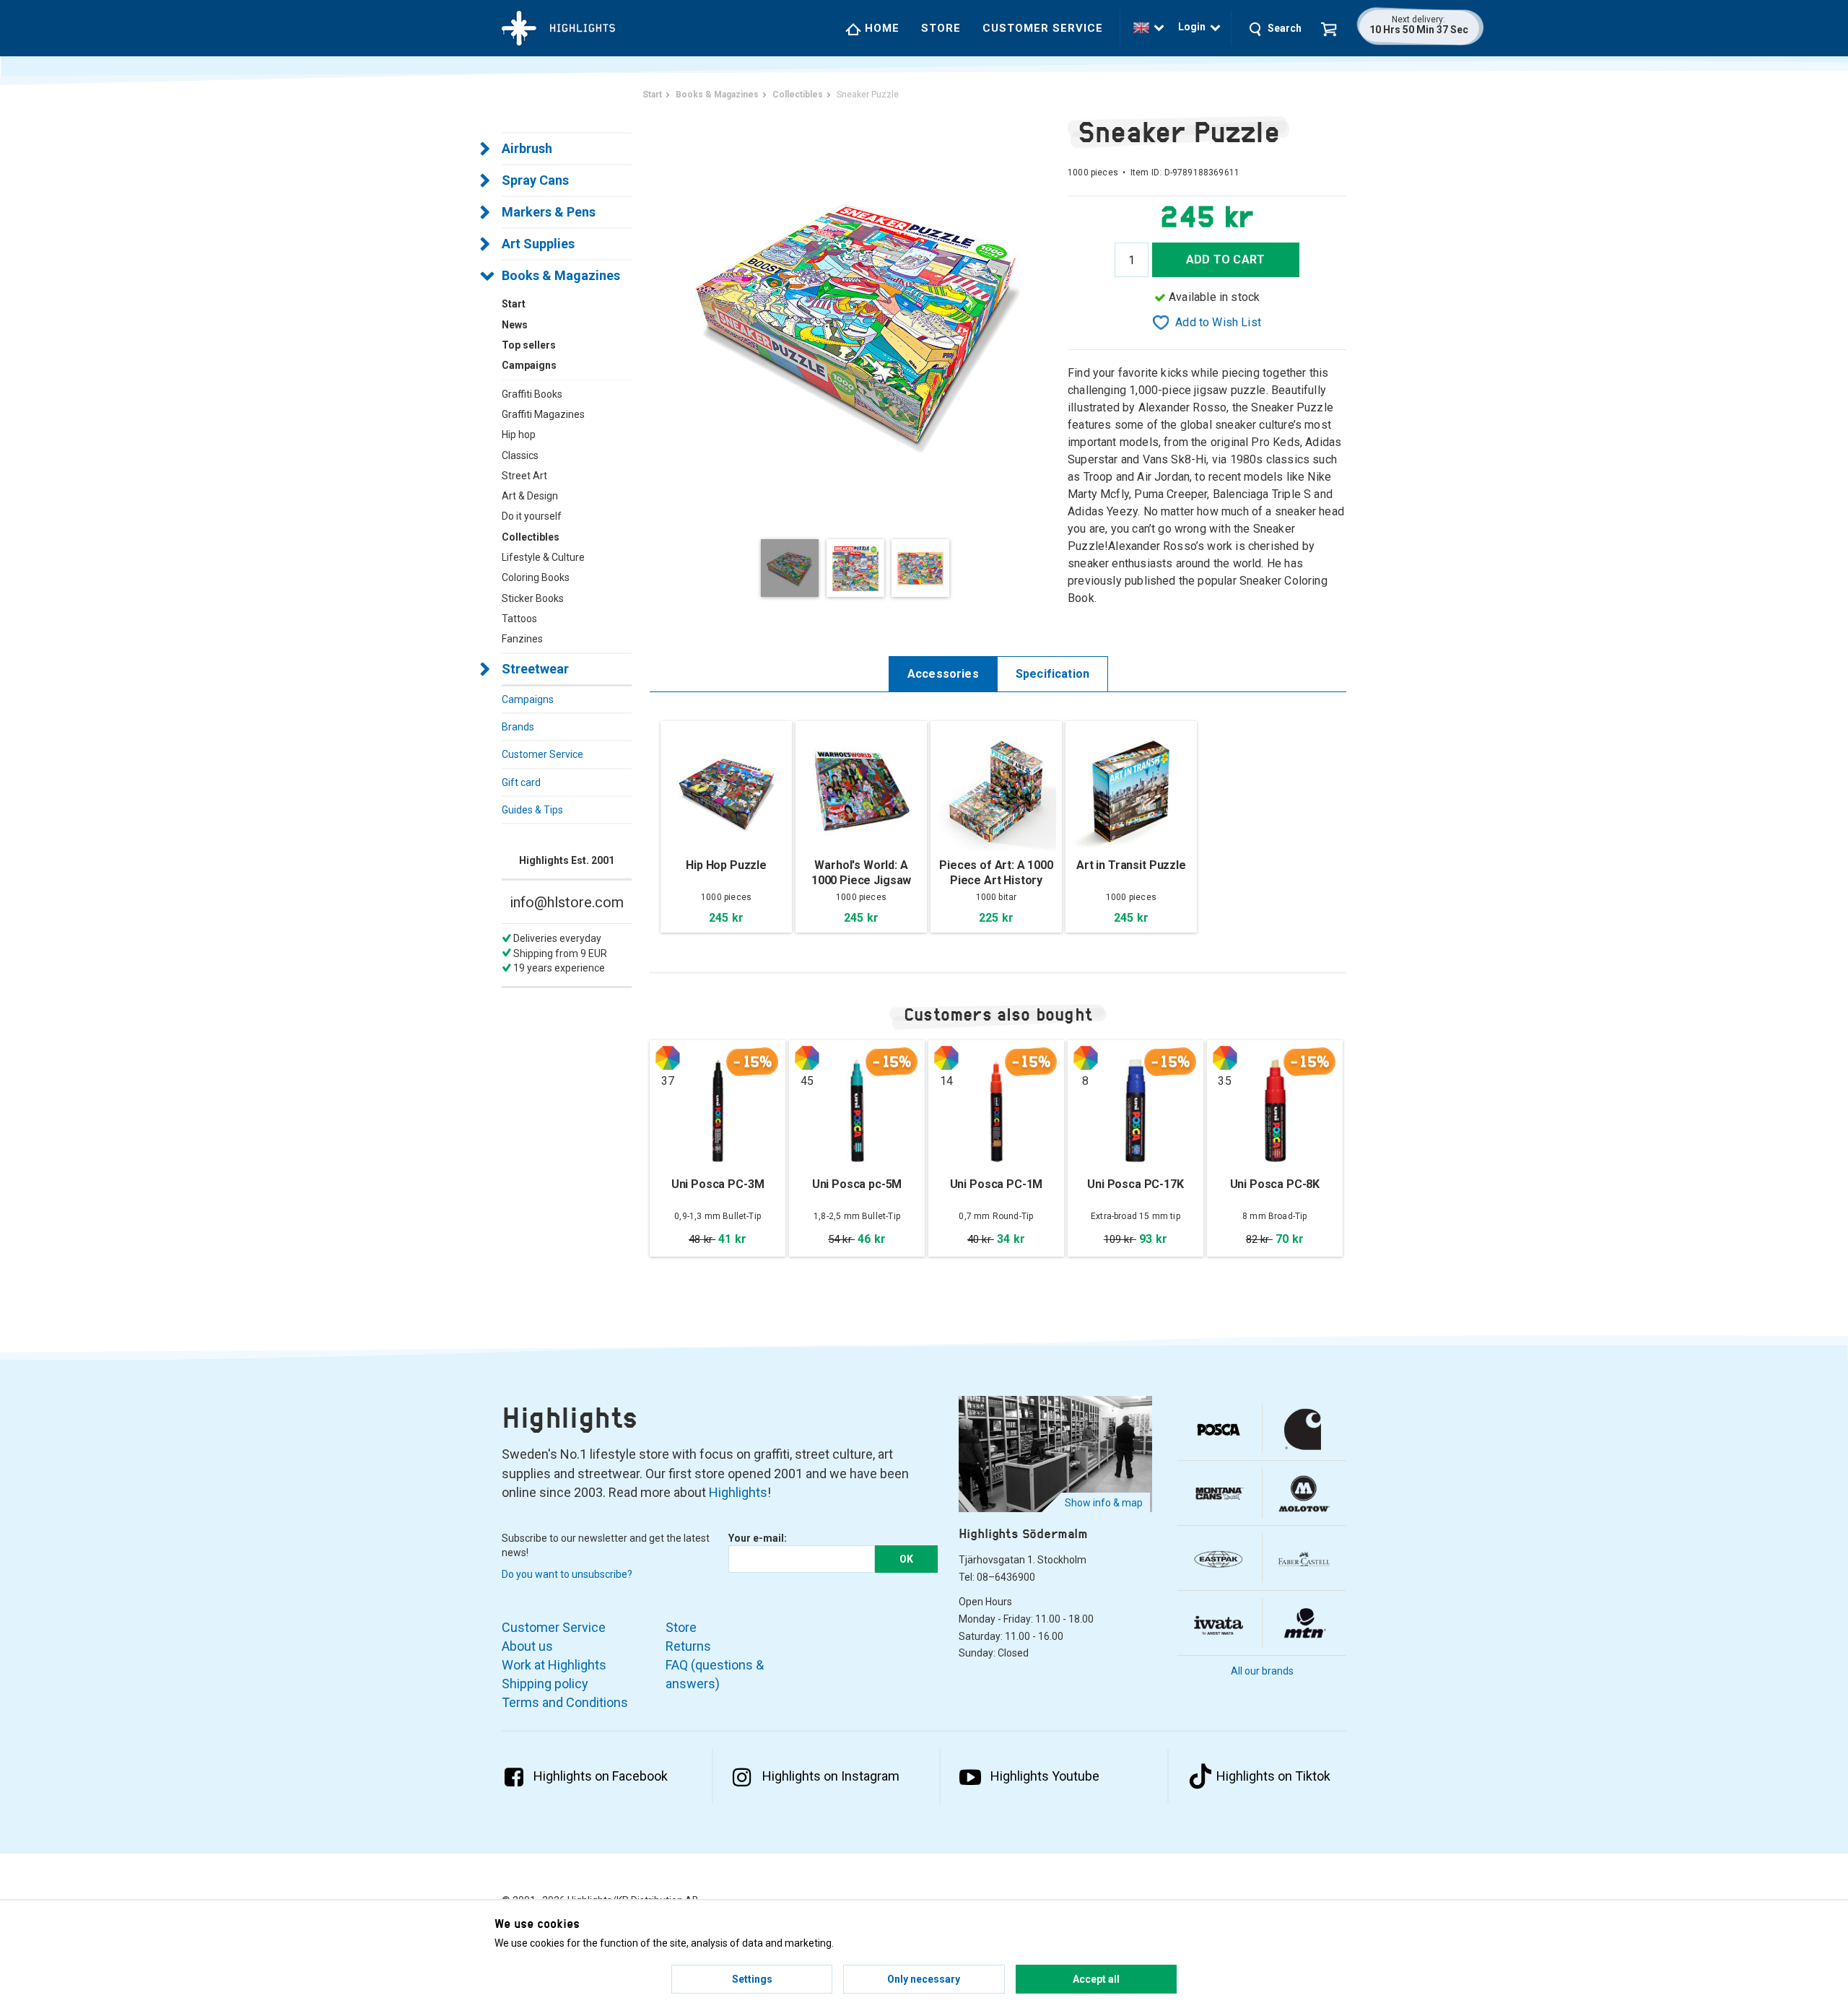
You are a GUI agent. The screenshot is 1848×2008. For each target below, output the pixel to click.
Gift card (521, 782)
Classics (520, 455)
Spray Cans (535, 180)
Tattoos (519, 619)
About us (527, 1646)
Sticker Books (533, 598)
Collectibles (531, 537)
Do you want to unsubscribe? (567, 1574)
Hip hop (519, 435)
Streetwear (535, 669)
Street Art (524, 476)
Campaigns (528, 699)
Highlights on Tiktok (1273, 1776)
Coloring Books (536, 577)
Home (880, 28)
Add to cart (1225, 259)
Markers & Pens (549, 212)
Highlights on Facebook (601, 1776)
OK (906, 1559)
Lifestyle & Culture (543, 557)
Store (941, 28)
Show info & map (1104, 1503)
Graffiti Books (532, 394)
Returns (688, 1646)
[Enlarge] (859, 317)
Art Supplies (538, 244)
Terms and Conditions (565, 1702)
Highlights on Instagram (831, 1776)
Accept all (1096, 1979)
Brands (518, 727)
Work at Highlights (554, 1665)
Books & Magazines (561, 275)
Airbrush (527, 148)
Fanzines (522, 639)
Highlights (738, 1492)
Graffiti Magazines (543, 414)
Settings (752, 1979)
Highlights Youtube (1045, 1776)
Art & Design (530, 496)
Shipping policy (545, 1684)
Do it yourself (532, 516)
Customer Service (1043, 28)
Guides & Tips (532, 810)
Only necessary (924, 1979)
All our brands (1262, 1671)
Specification (1052, 674)
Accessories (943, 674)
